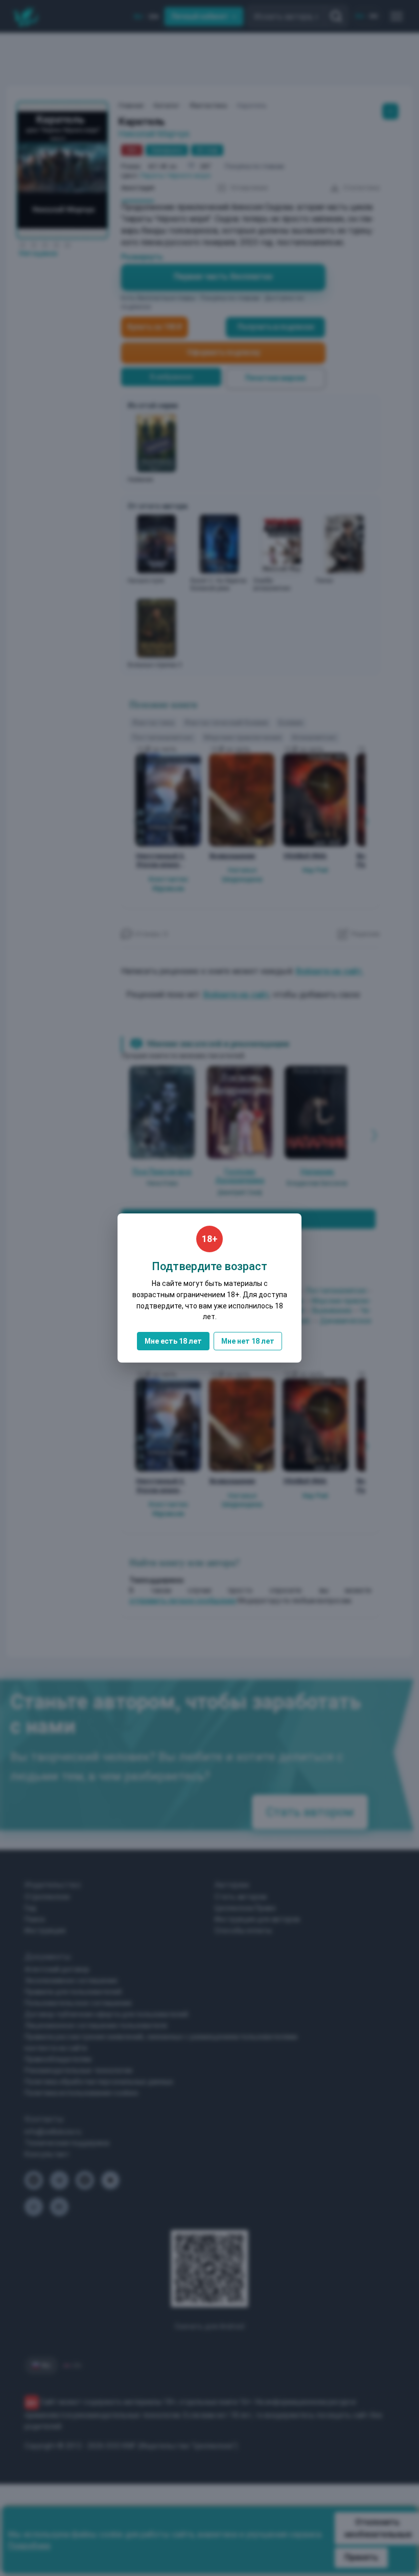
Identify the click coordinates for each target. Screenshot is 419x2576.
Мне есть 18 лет (173, 1341)
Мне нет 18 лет (248, 1341)
